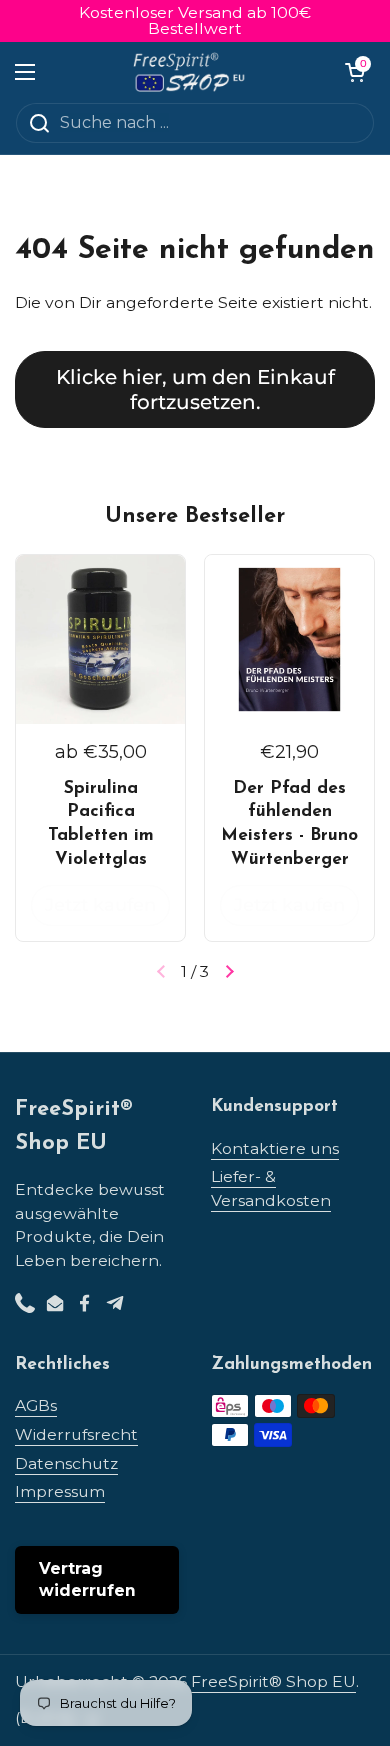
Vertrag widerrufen (87, 1579)
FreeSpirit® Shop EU (273, 1681)
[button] (355, 72)
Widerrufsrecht (76, 1434)
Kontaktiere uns (275, 1148)
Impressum (60, 1491)
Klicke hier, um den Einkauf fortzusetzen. (195, 389)
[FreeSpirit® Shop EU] (190, 72)
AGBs (36, 1405)
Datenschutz (66, 1463)
